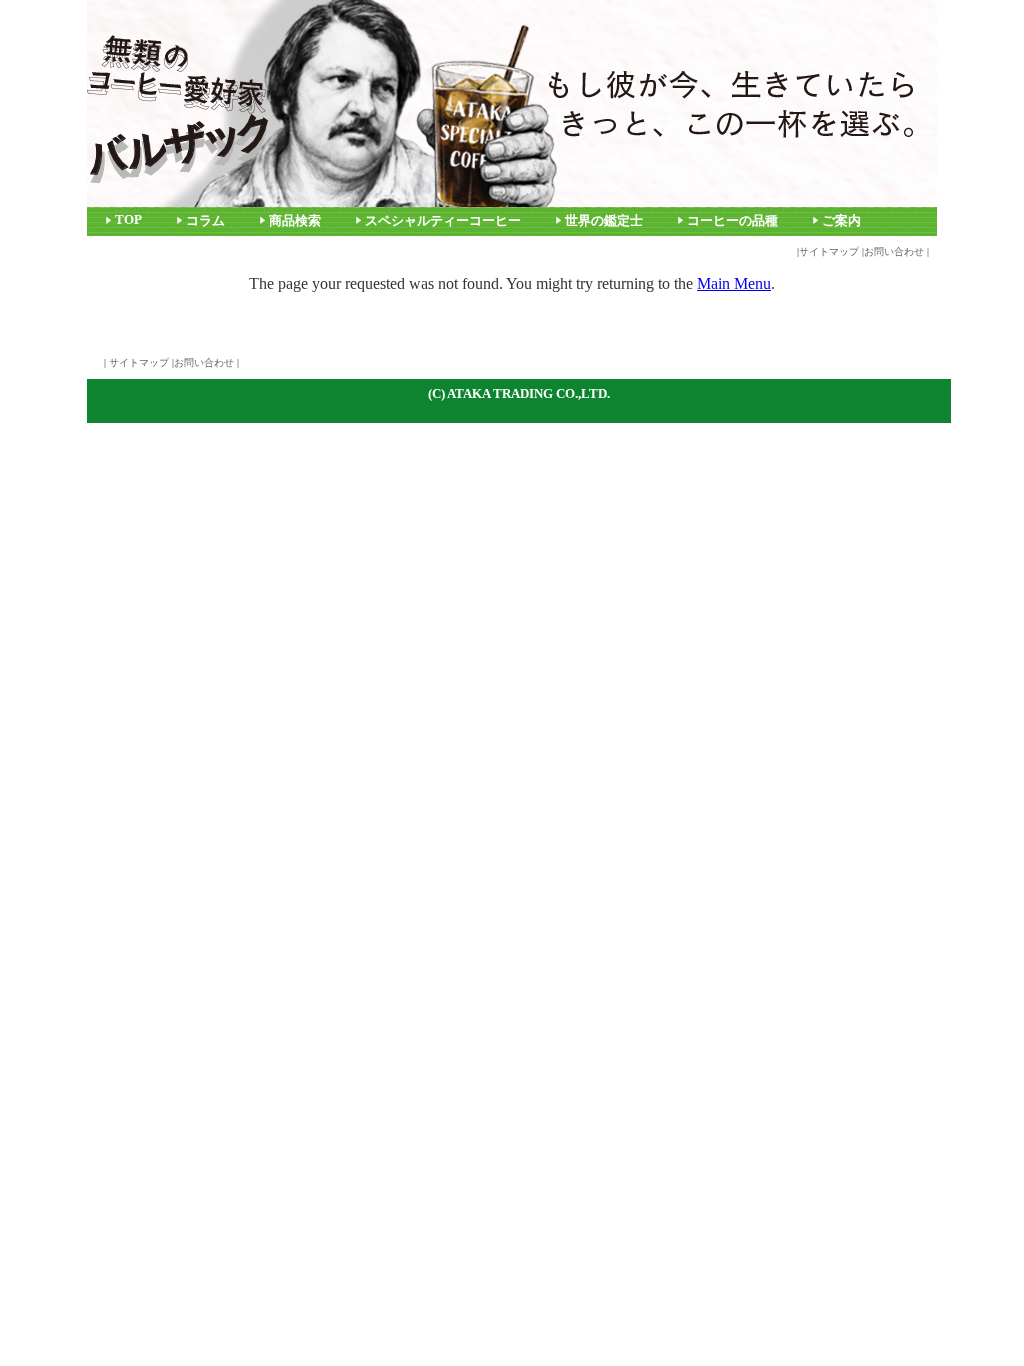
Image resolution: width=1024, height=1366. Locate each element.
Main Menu (734, 283)
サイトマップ (829, 251)
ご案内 (841, 221)
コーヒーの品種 (732, 221)
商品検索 (295, 221)
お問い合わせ (894, 251)
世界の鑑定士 (604, 221)
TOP (128, 220)
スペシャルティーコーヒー (443, 221)
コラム (205, 221)
